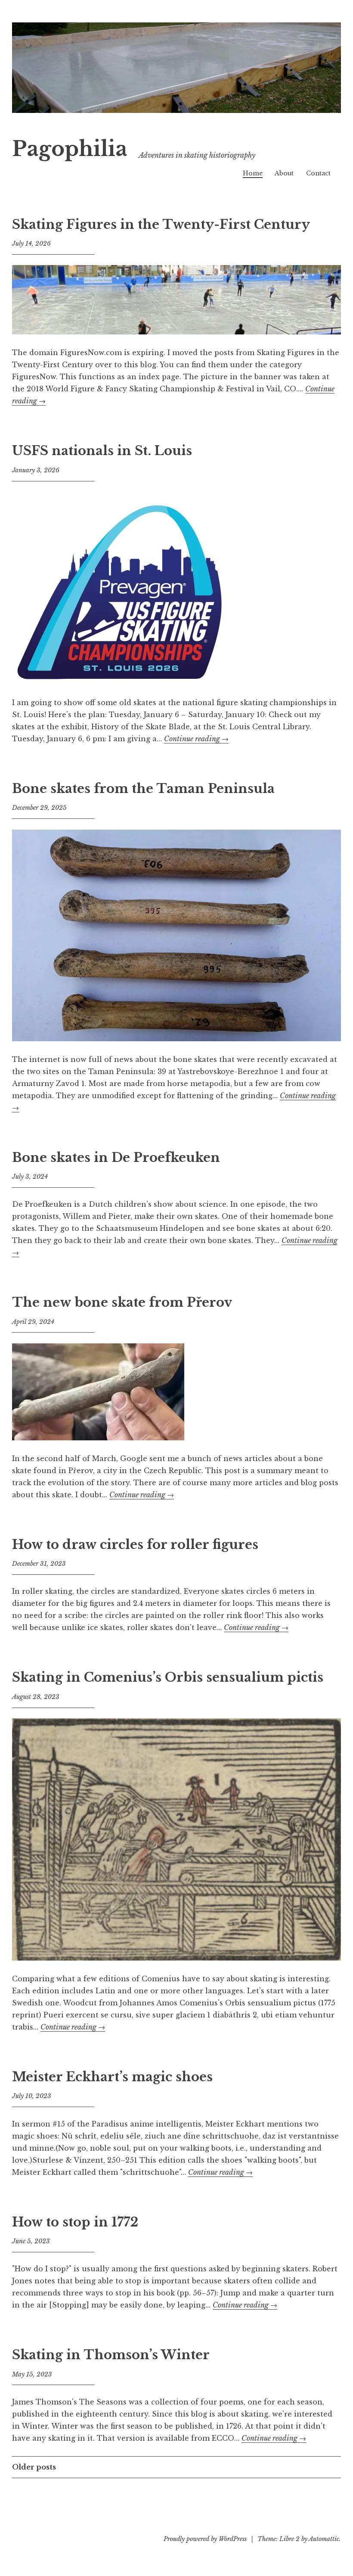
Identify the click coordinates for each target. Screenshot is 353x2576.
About (284, 173)
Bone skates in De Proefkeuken (116, 1158)
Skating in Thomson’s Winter (111, 2355)
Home (253, 173)
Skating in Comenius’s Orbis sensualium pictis (168, 1677)
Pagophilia (70, 149)
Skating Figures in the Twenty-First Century (161, 225)
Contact (318, 173)
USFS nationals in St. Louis (102, 451)
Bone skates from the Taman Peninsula (143, 789)
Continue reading (196, 739)
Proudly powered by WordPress (205, 2539)
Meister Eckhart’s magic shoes (112, 2077)
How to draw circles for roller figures (135, 1545)
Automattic (324, 2539)
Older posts (34, 2467)
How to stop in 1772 (75, 2222)
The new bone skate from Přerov (122, 1302)
